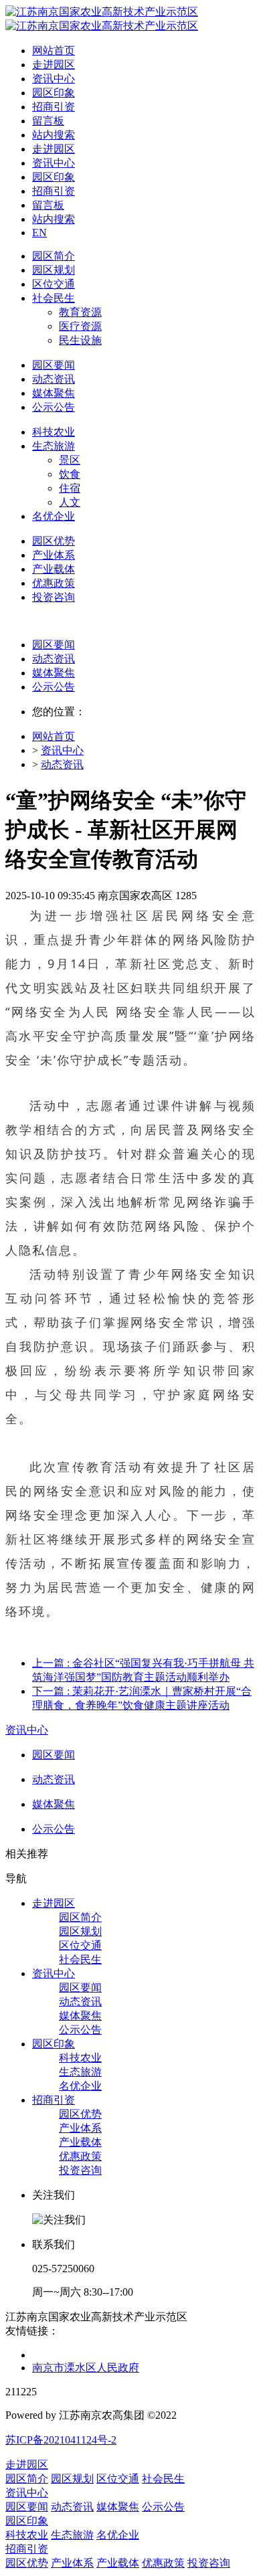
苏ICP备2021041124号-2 (61, 2440)
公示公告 (54, 687)
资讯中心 (62, 750)
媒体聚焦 (54, 673)
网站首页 (54, 51)
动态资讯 (54, 659)
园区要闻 (54, 645)
